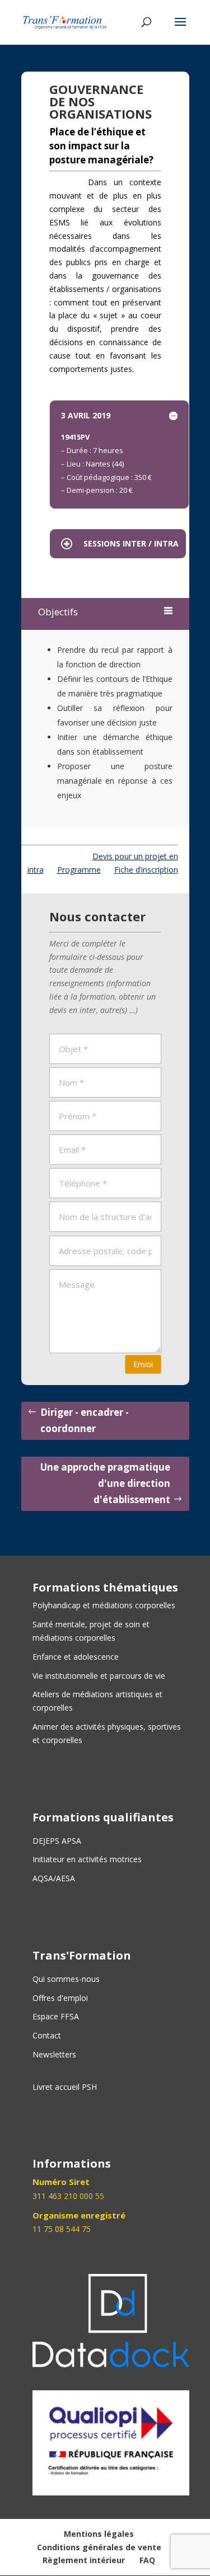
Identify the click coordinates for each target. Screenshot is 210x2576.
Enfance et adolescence (76, 1657)
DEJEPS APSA (57, 1841)
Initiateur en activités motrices (87, 1859)
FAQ (147, 2560)
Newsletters (54, 2054)
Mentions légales (99, 2534)
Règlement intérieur (84, 2560)
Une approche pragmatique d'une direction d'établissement (105, 1483)
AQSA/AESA (54, 1878)
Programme (79, 870)
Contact (47, 2035)
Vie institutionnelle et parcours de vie (99, 1676)
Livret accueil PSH (65, 2087)
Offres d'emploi (60, 1998)
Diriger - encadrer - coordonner (85, 1420)
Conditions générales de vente (99, 2547)
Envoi (143, 1364)
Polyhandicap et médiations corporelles (104, 1605)
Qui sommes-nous (66, 1979)
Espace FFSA (56, 2016)
